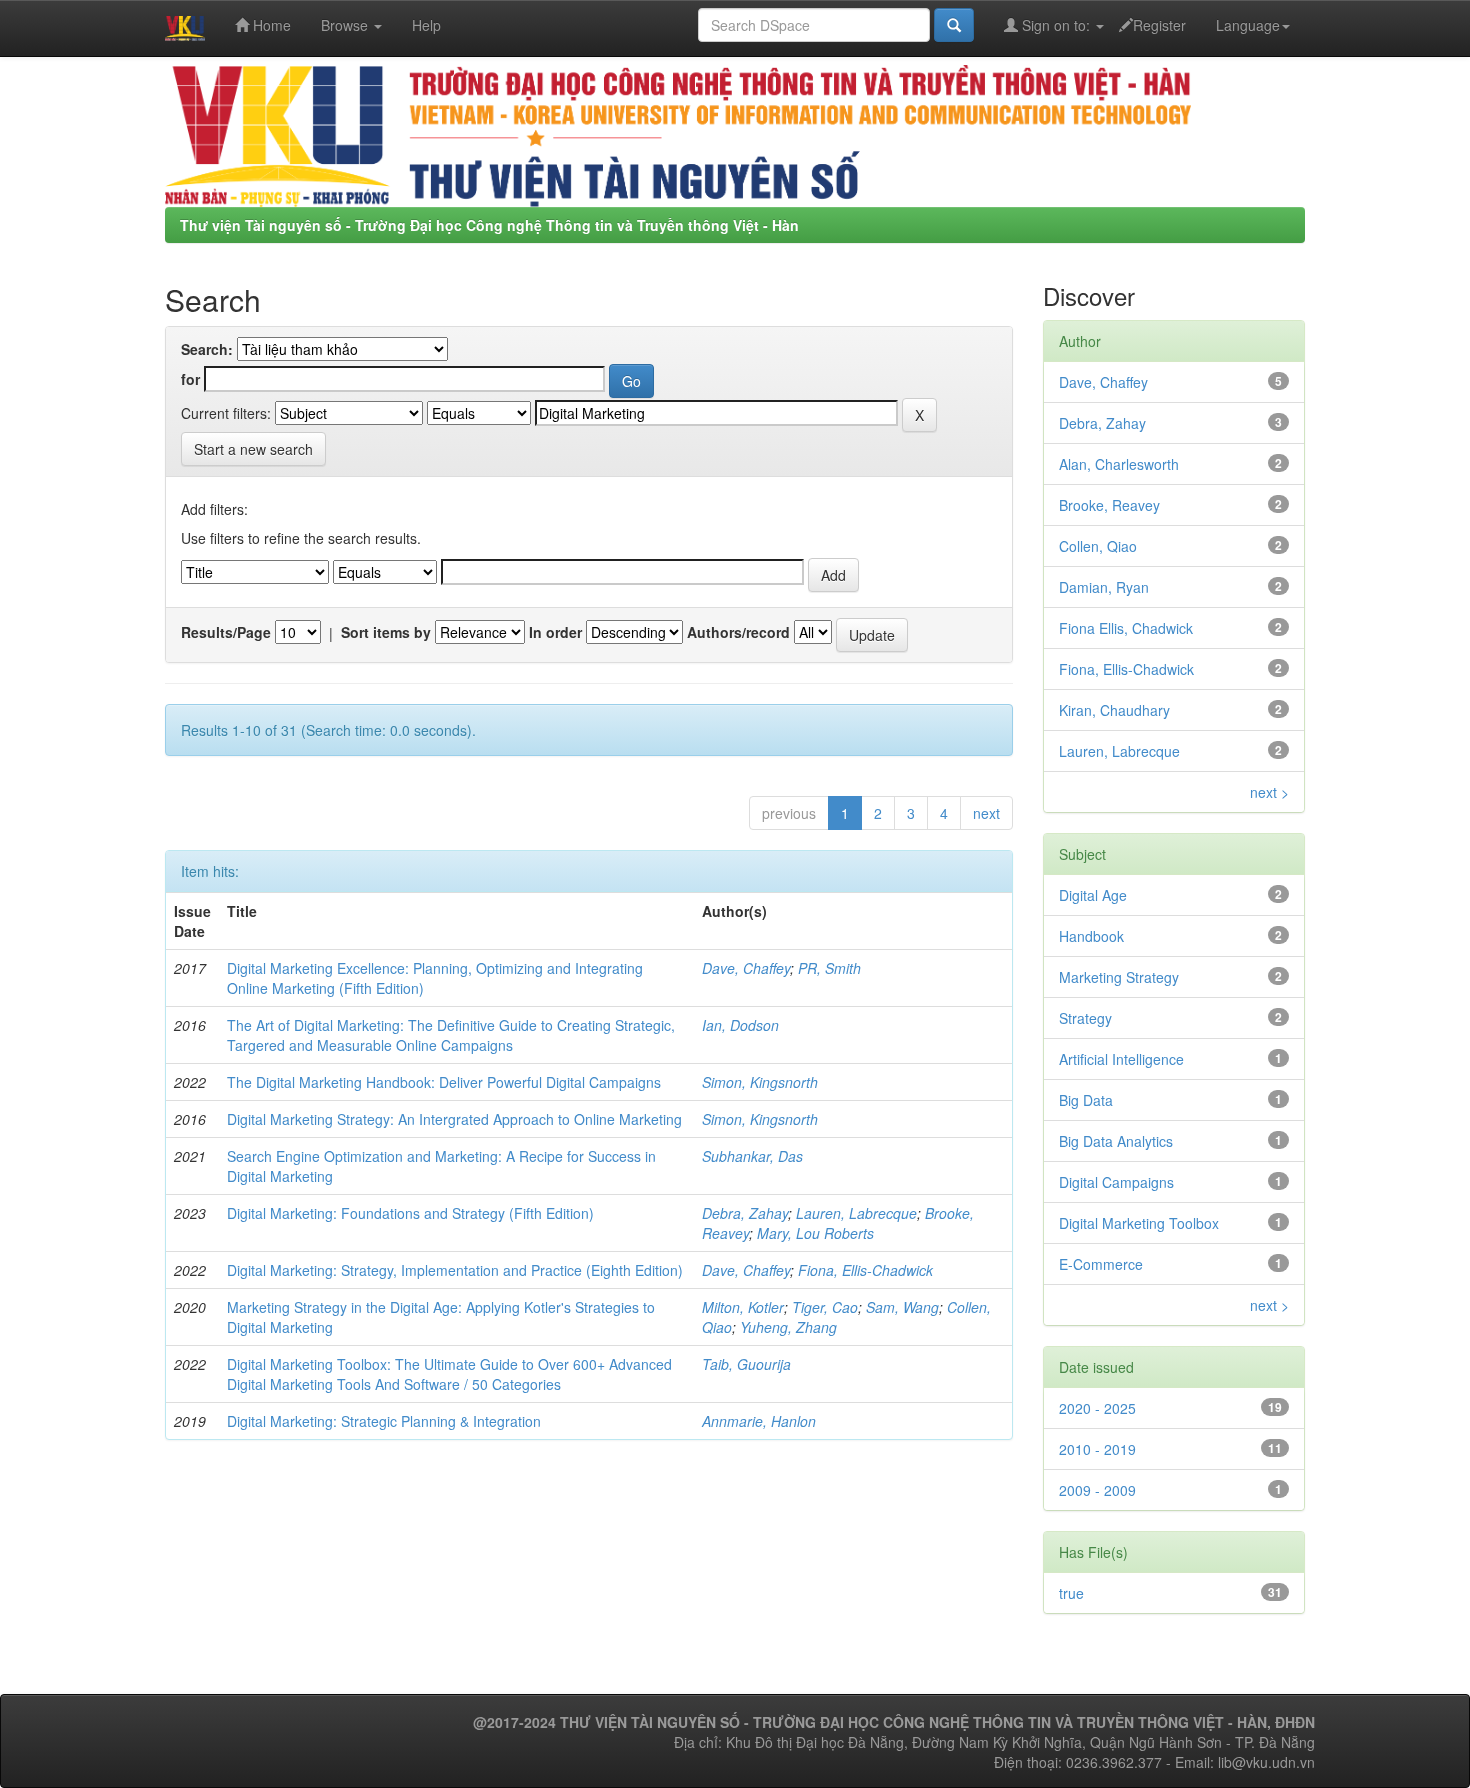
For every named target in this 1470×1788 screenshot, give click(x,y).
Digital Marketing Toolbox (1139, 1223)
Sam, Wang (902, 1307)
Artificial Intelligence (1121, 1059)
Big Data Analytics (1116, 1141)
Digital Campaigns (1116, 1182)
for (190, 379)
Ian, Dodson (740, 1025)
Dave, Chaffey (746, 968)
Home (270, 25)
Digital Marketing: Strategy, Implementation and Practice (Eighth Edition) (455, 1270)
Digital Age (1093, 895)
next (986, 813)
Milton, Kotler (743, 1307)
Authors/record (738, 632)
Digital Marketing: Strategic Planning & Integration (384, 1421)
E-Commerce (1101, 1264)
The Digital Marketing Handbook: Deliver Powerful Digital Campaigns (444, 1082)
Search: (207, 349)
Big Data (1086, 1100)
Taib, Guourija (746, 1364)
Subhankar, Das (752, 1156)
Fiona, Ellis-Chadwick (865, 1270)
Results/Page (226, 632)
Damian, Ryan (1104, 587)
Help (426, 25)
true (1071, 1593)
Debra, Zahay (745, 1213)
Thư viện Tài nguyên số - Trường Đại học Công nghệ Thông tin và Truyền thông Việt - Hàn (489, 225)
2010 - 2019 (1097, 1449)
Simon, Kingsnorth (760, 1082)
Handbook (1091, 936)
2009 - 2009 (1097, 1490)
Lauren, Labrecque (856, 1213)
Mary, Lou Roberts (815, 1233)
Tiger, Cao (825, 1307)
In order (555, 632)
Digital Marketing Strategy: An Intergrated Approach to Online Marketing (454, 1119)
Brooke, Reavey (1109, 505)
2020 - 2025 (1097, 1408)
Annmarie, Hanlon (759, 1421)
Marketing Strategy (1119, 977)
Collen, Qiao (1098, 546)
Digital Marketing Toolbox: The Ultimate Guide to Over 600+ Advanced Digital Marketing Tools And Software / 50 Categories (449, 1374)
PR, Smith (829, 968)
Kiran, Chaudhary (1114, 710)
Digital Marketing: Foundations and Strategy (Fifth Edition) (410, 1213)
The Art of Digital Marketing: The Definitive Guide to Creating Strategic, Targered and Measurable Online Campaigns (451, 1035)
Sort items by (386, 632)
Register (1159, 25)
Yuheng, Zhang (788, 1327)
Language (1248, 25)
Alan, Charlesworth (1119, 464)
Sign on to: (1056, 25)
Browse (346, 25)
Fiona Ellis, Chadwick (1126, 628)
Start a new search (253, 449)
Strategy (1085, 1018)
